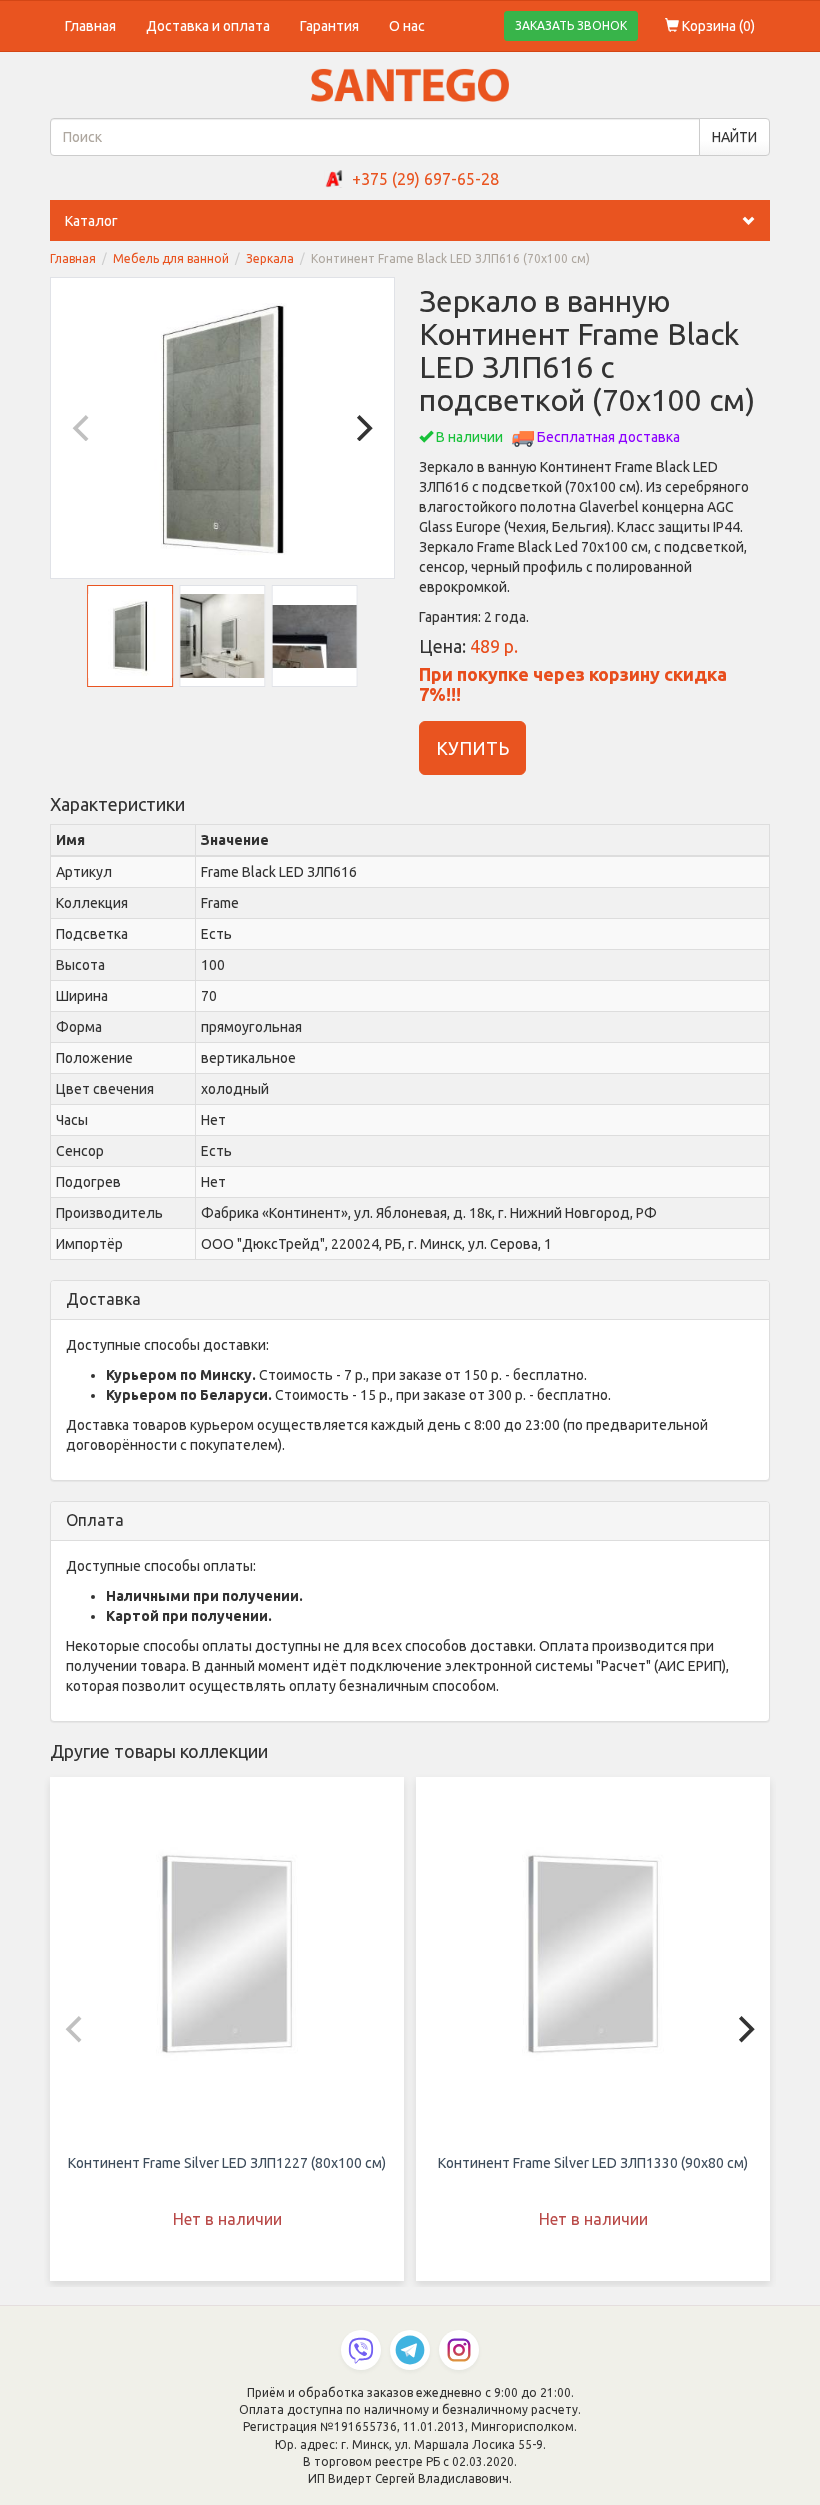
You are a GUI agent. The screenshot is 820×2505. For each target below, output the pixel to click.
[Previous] (83, 428)
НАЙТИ (734, 137)
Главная (90, 26)
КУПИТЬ (472, 748)
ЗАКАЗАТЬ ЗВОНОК (571, 25)
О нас (407, 26)
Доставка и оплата (208, 26)
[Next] (362, 428)
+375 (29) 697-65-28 (425, 179)
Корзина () (717, 26)
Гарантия (329, 26)
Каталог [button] (91, 221)
